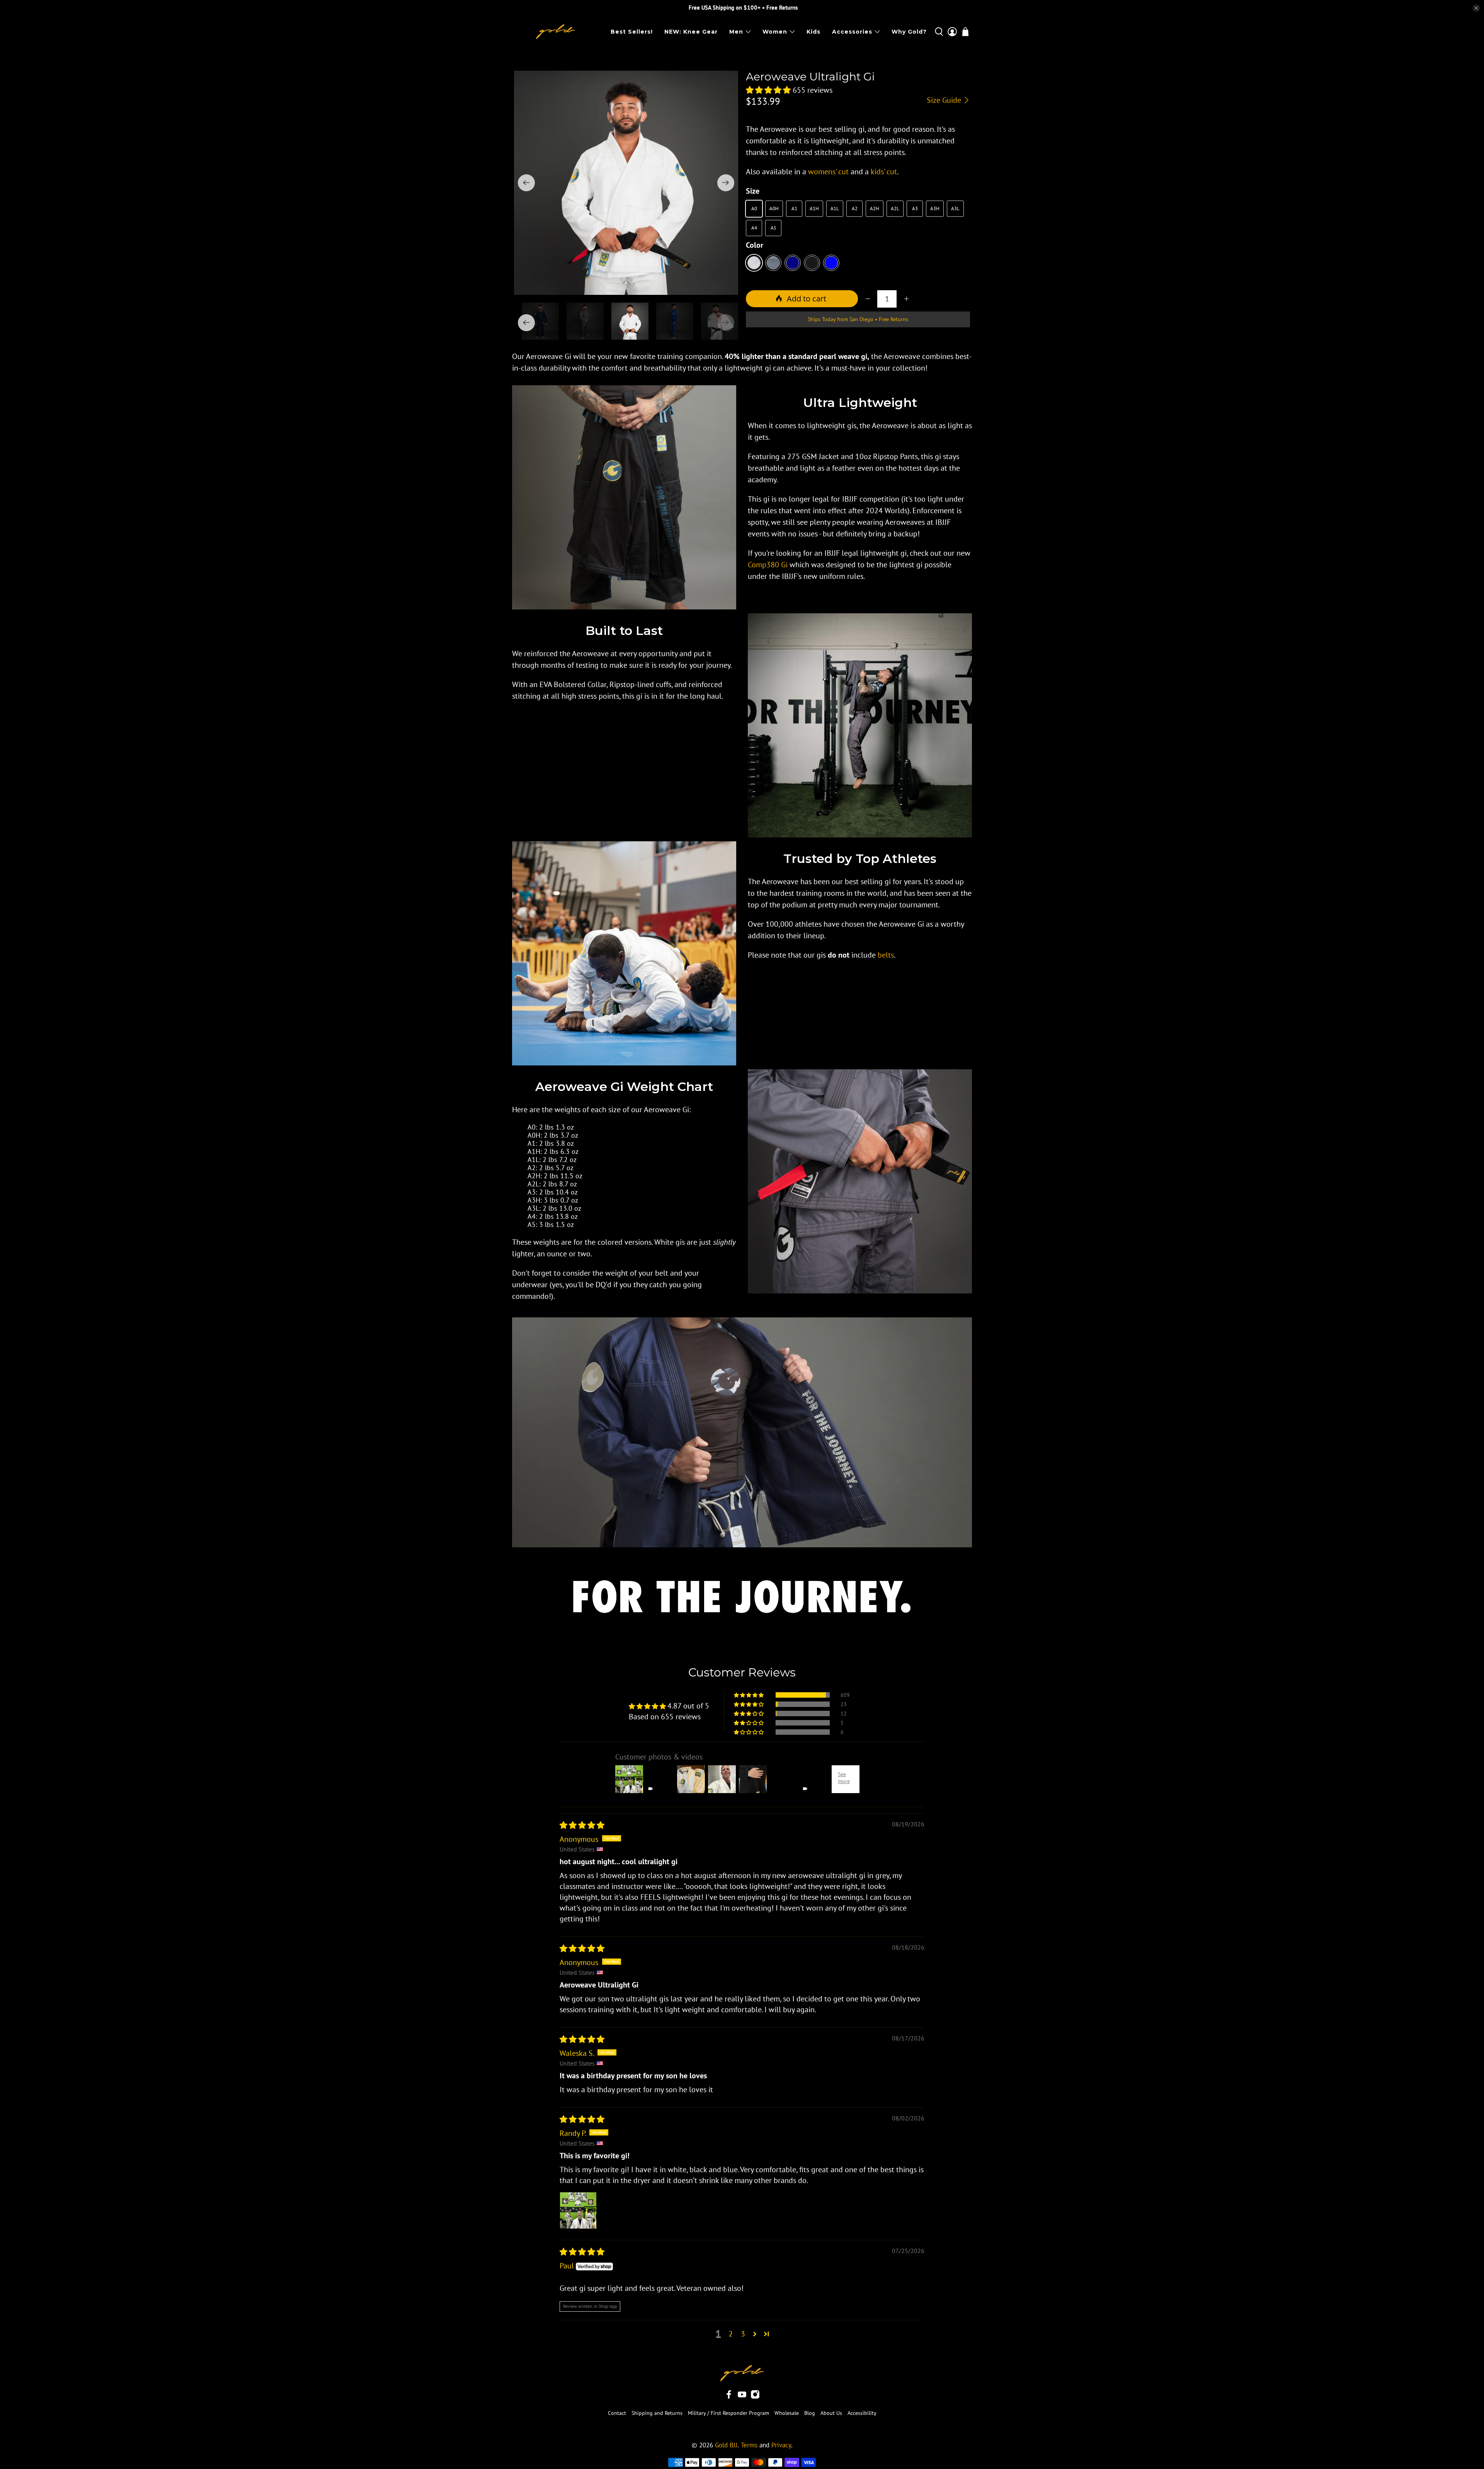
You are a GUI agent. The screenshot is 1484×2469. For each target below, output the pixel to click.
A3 (915, 208)
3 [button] (743, 2334)
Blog (810, 2413)
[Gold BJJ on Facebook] (729, 2397)
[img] (582, 1825)
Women (775, 32)
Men (736, 32)
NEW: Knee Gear (691, 32)
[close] (1476, 8)
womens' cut (828, 172)
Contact (617, 2413)
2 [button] (731, 2334)
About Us (831, 2413)
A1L (835, 208)
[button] (768, 90)
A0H (774, 208)
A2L (895, 208)
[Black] (812, 263)
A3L (955, 208)
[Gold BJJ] (556, 32)
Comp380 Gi (768, 565)
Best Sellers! (632, 32)
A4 (754, 228)
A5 (773, 228)
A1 (794, 208)
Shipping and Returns (657, 2413)
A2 (855, 208)
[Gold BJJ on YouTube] (742, 2397)
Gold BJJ (726, 2445)
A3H (935, 208)
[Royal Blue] (831, 263)
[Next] (726, 183)
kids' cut (884, 172)
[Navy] (793, 263)
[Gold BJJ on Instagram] (755, 2397)
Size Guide (945, 100)
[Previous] (526, 183)
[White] (754, 263)
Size (753, 191)
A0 (754, 208)
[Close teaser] (81, 2447)
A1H (814, 208)
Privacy (781, 2445)
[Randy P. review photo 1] (578, 2210)
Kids (813, 32)
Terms (749, 2445)
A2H (875, 208)
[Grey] (773, 263)
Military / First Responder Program (728, 2413)
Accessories (852, 32)
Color (755, 245)
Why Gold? (909, 32)
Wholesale (787, 2413)
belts (886, 955)
